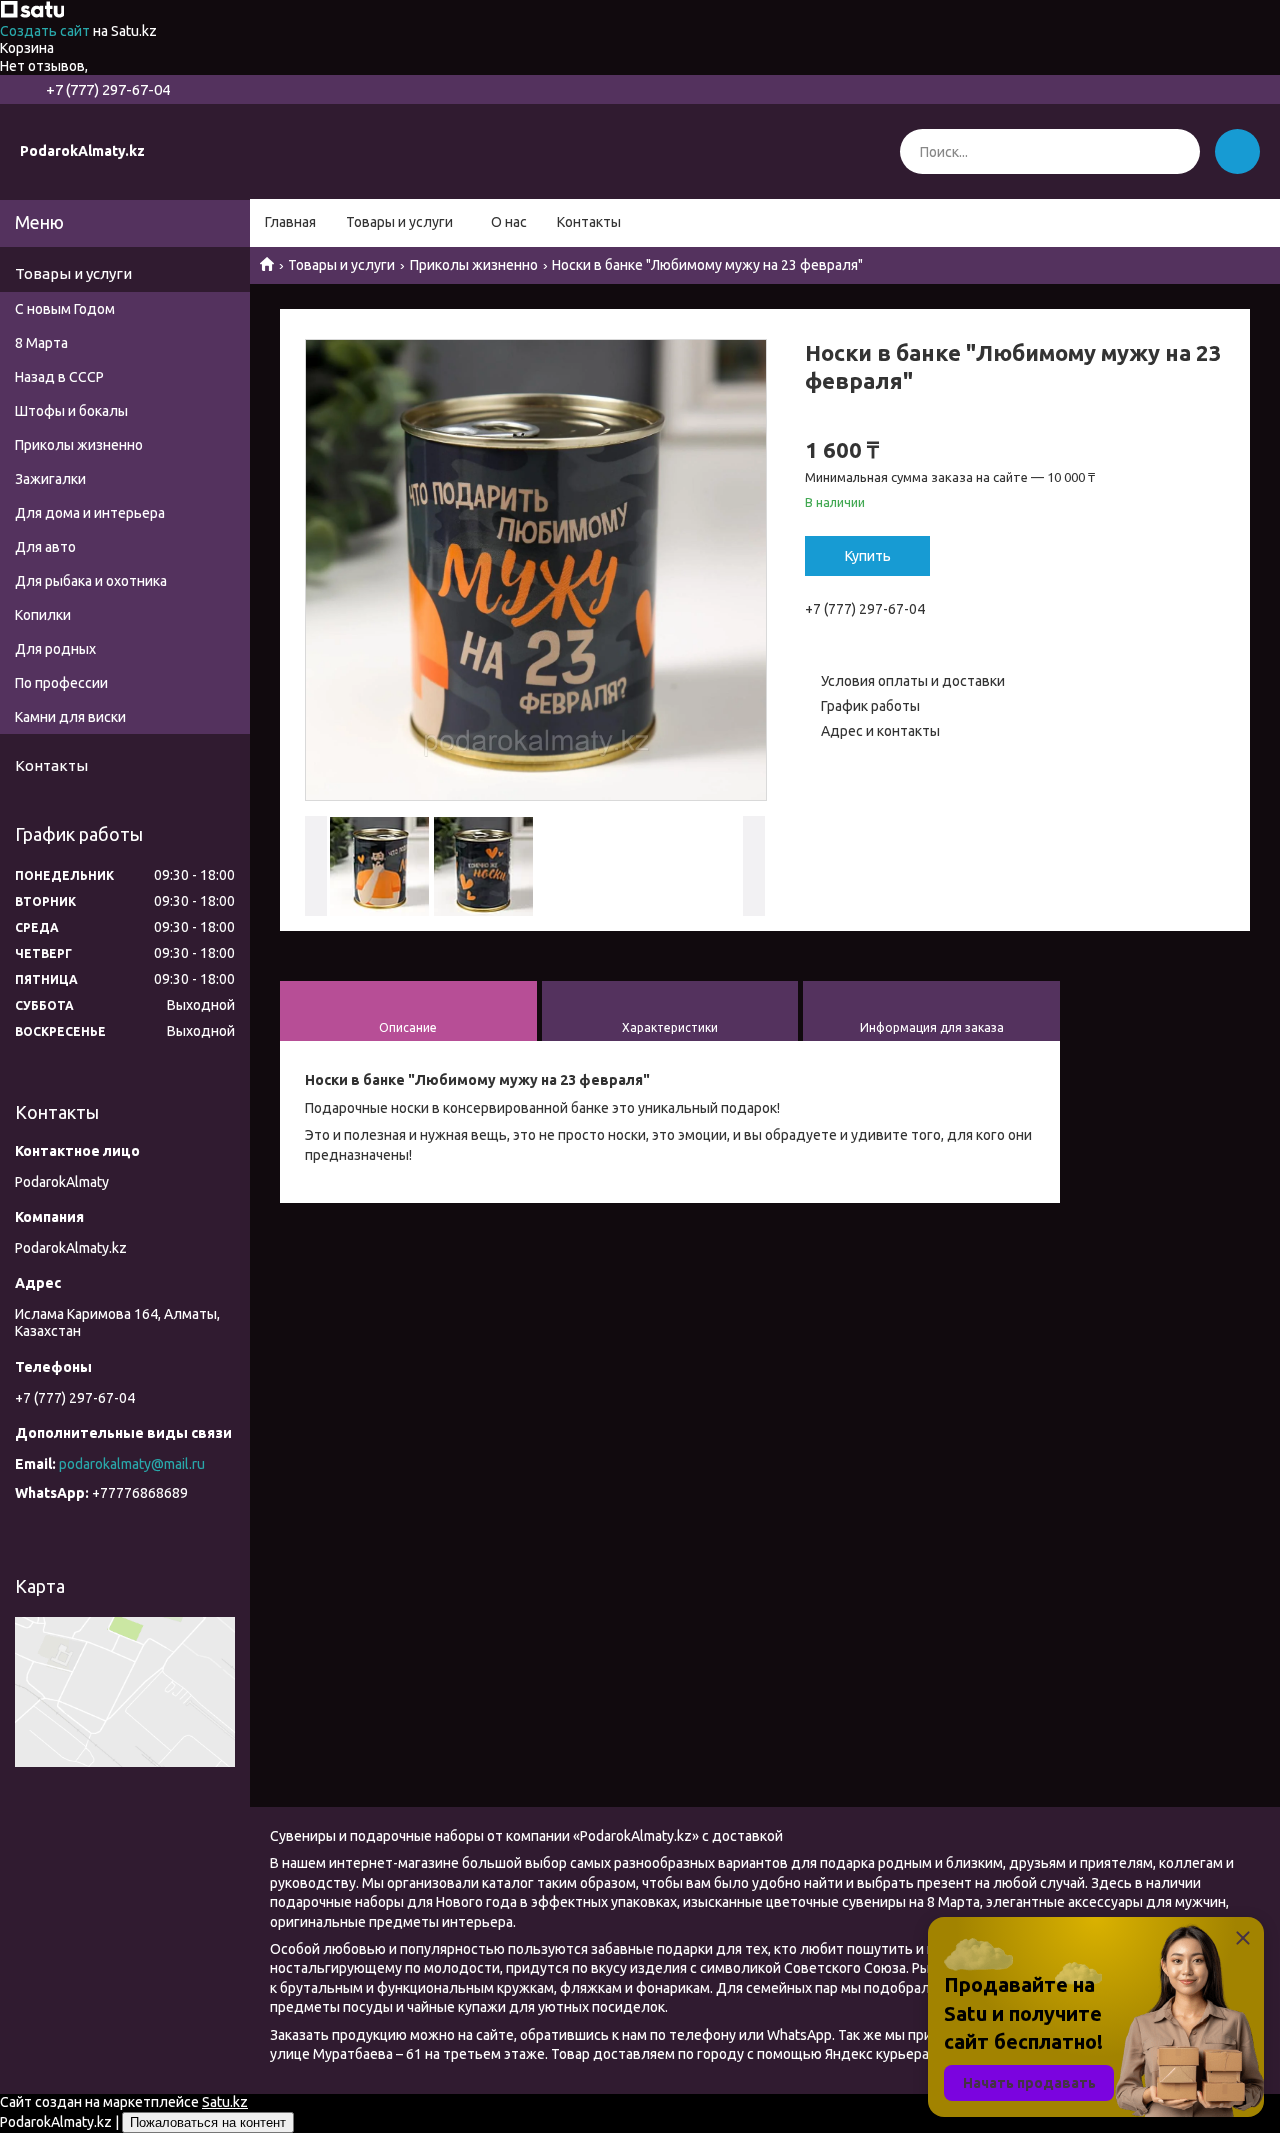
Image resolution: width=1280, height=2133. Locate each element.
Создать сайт (46, 31)
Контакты (589, 222)
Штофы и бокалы (71, 411)
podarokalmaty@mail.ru (132, 1464)
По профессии (61, 683)
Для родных (55, 649)
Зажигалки (50, 479)
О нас (509, 222)
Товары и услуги (399, 222)
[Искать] (1177, 151)
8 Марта (41, 343)
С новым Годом (65, 309)
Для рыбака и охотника (91, 581)
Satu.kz (225, 2102)
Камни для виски (70, 717)
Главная (290, 222)
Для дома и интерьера (90, 513)
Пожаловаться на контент (208, 2122)
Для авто (45, 547)
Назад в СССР (59, 377)
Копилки (43, 615)
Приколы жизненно (474, 265)
